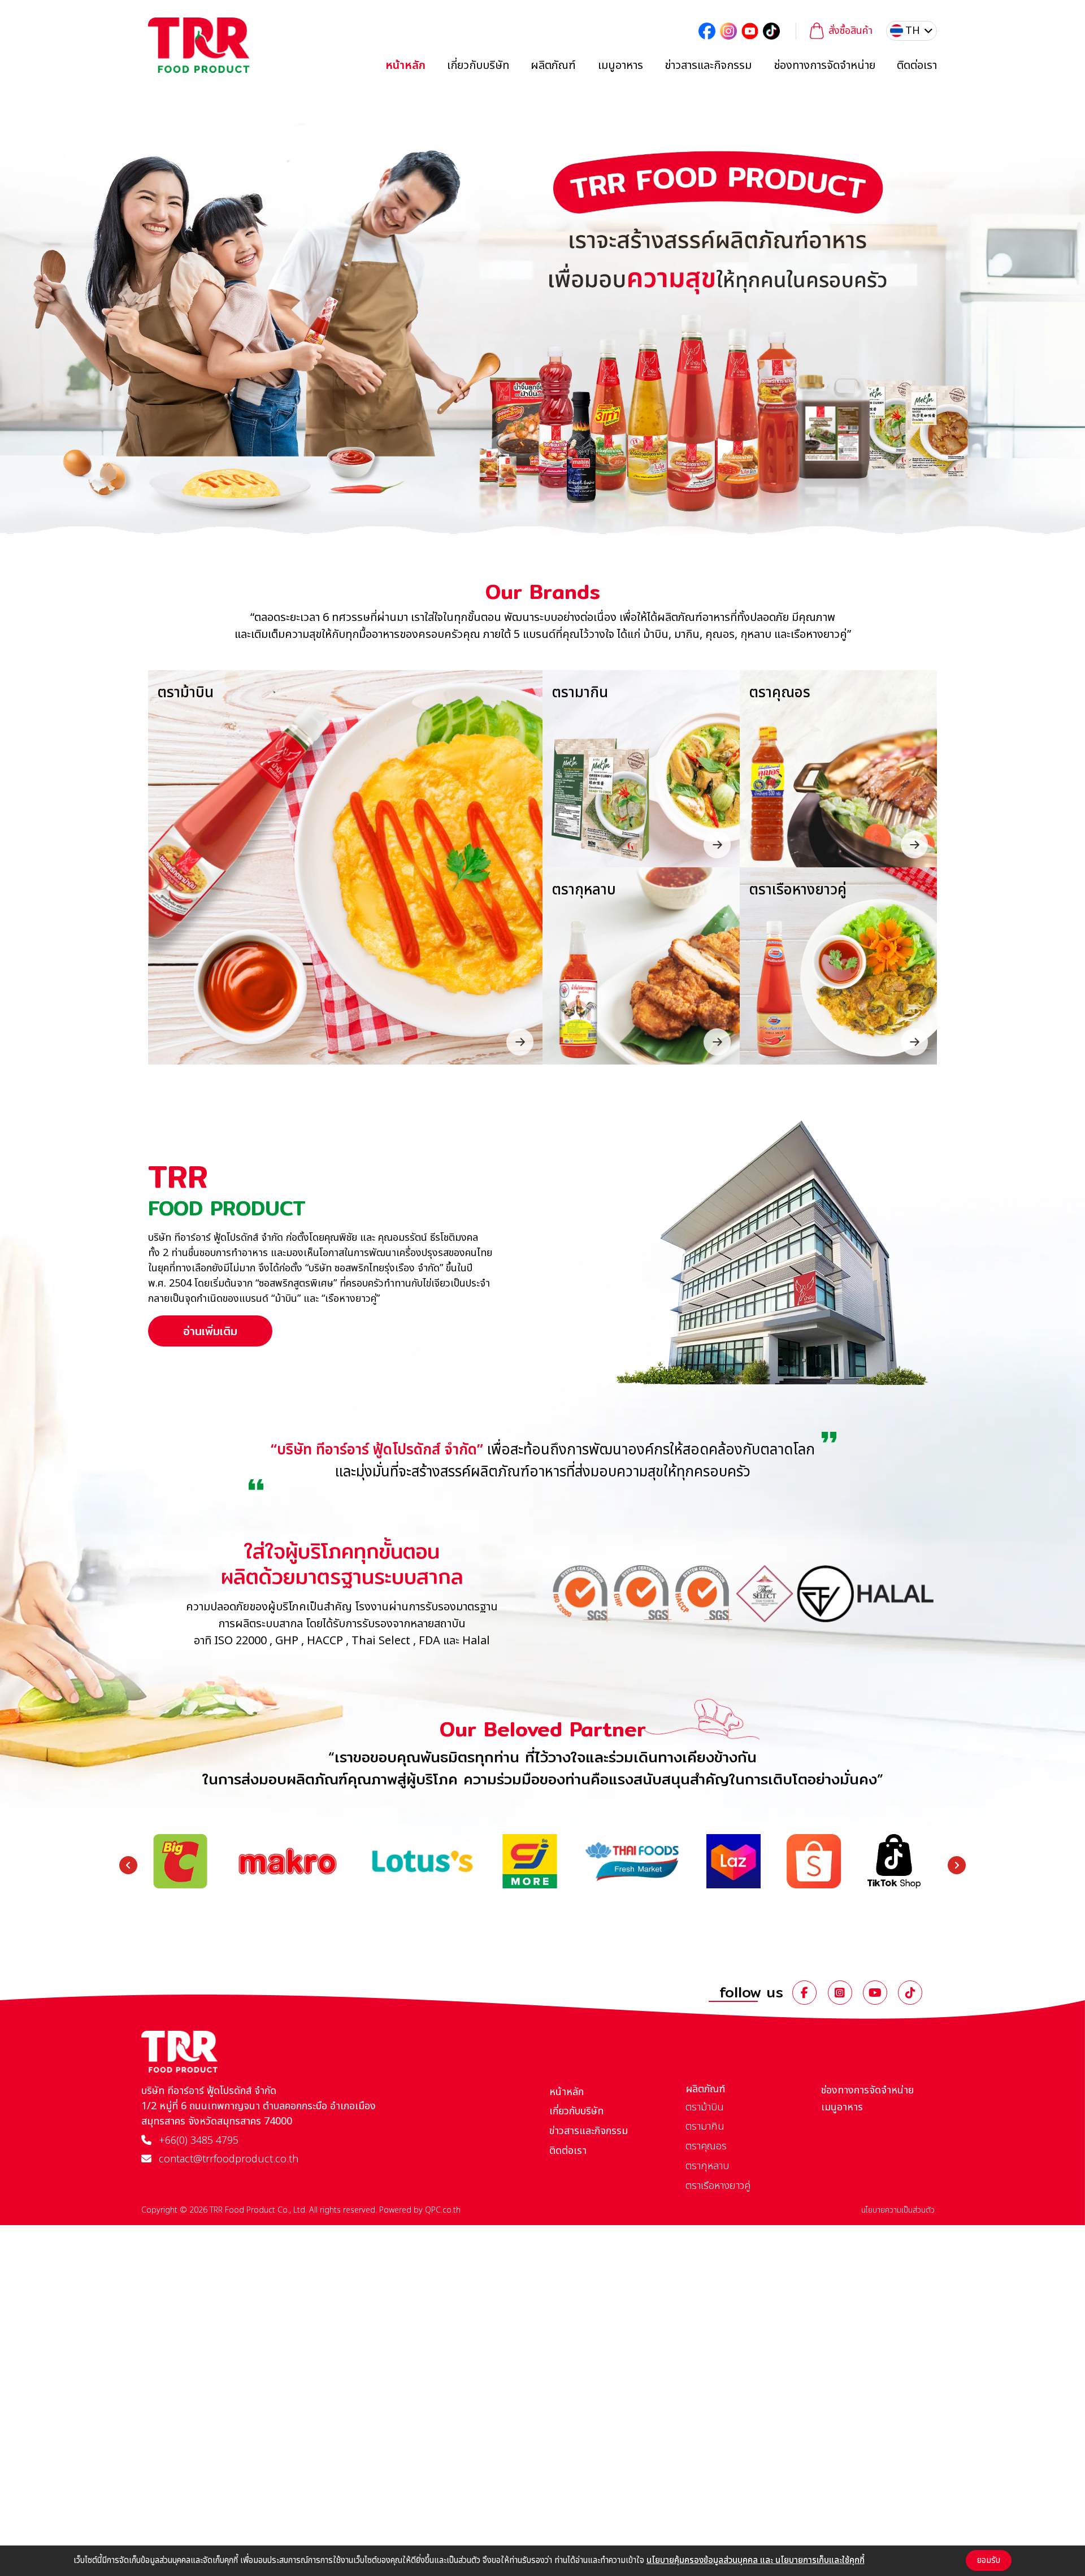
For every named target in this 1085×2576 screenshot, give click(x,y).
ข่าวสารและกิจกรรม (708, 66)
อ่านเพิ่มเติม (210, 1331)
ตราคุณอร (706, 2146)
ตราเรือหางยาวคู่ (718, 2186)
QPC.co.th (443, 2210)
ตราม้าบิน (705, 2107)
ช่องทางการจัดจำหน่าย (824, 66)
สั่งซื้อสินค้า (850, 31)
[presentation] (128, 1865)
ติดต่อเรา (917, 66)
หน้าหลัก (405, 66)
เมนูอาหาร (620, 66)
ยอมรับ (989, 2560)
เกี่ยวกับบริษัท (478, 66)
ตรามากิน (705, 2127)
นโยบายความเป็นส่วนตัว (898, 2210)
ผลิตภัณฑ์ (553, 66)
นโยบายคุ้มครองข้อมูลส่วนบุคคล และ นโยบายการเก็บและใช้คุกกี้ (756, 2560)
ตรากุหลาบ (707, 2166)
